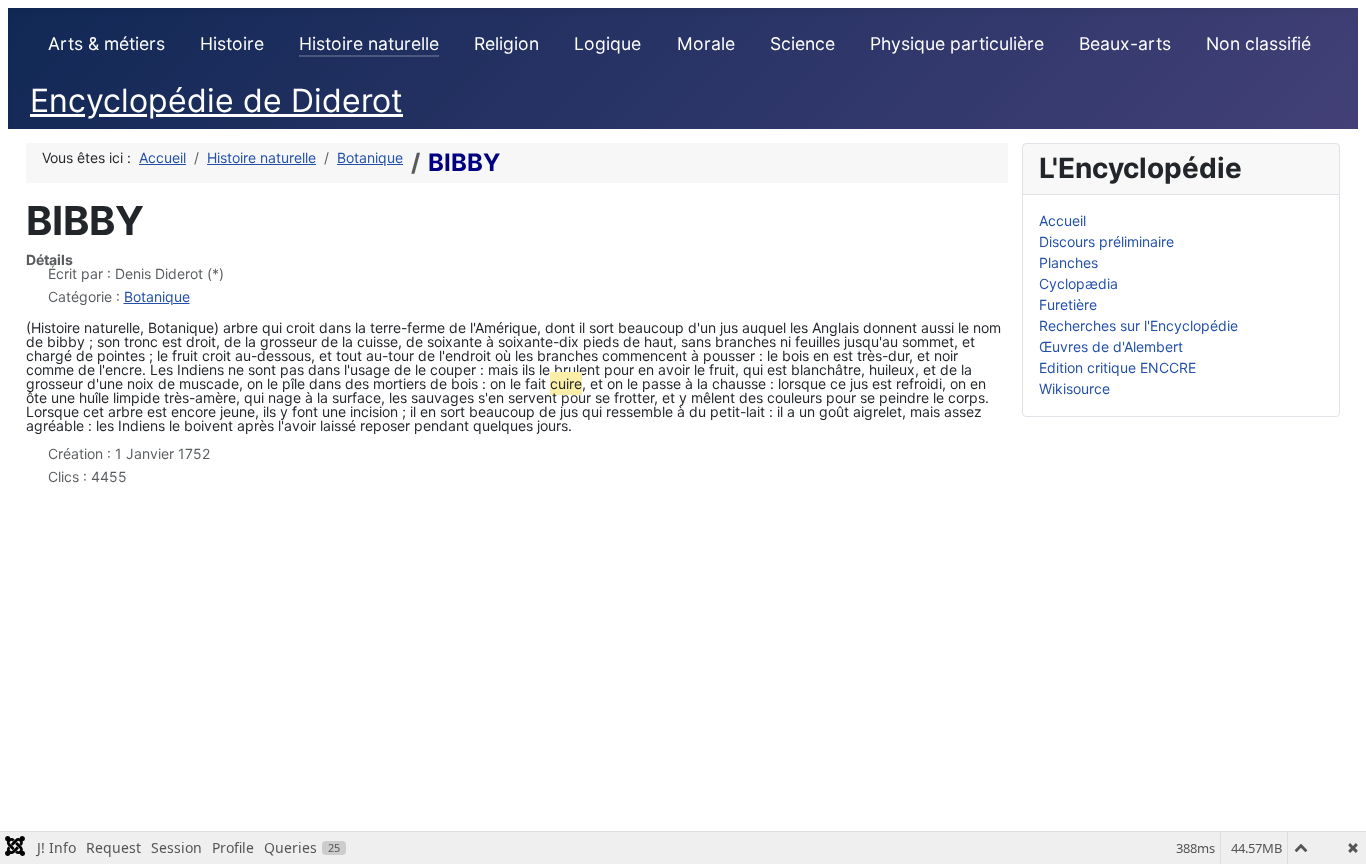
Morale (706, 43)
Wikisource (1074, 388)
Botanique (157, 296)
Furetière (1068, 304)
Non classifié (1258, 43)
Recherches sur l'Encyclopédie (1138, 325)
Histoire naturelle (369, 43)
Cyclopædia (1078, 283)
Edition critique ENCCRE (1117, 367)
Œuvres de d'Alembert (1111, 346)
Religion (506, 43)
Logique (607, 43)
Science (802, 43)
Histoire (232, 43)
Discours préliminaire (1106, 241)
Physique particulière (957, 43)
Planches (1068, 262)
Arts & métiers (106, 43)
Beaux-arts (1125, 43)
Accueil (1062, 220)
